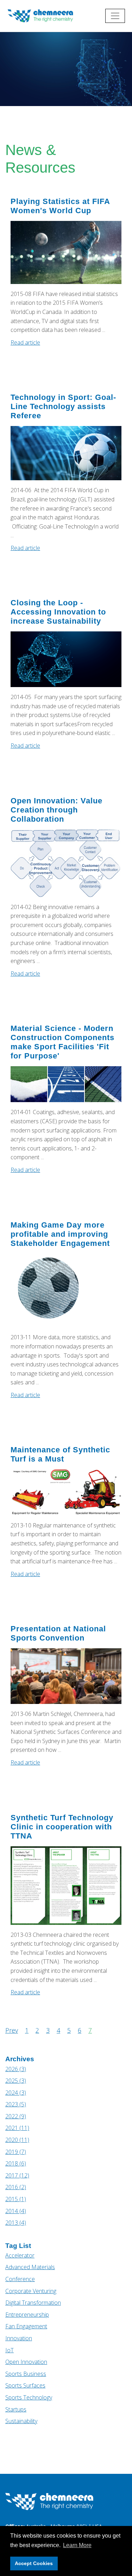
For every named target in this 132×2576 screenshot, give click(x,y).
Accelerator (20, 2255)
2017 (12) (17, 2175)
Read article (25, 342)
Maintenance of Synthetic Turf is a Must (60, 1454)
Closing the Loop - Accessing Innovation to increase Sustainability (58, 612)
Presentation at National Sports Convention (58, 1633)
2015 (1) (16, 2199)
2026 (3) (16, 2069)
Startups (16, 2409)
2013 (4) (16, 2223)
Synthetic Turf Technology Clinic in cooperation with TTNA (62, 1827)
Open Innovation (26, 2362)
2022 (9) (16, 2116)
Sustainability (21, 2421)
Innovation (19, 2338)
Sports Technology (29, 2397)
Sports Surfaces (25, 2385)
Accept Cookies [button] (34, 2563)
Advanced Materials (30, 2267)
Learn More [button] (77, 2545)
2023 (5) (16, 2104)
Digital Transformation (33, 2303)
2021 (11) (17, 2128)
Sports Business (26, 2374)
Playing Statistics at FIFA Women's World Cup (60, 206)
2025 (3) (16, 2081)
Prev (12, 2030)
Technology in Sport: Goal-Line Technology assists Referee (63, 406)
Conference (20, 2279)
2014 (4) (16, 2211)
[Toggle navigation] (115, 16)
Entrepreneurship (27, 2315)
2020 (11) (17, 2140)
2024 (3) (16, 2093)
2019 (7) (16, 2152)
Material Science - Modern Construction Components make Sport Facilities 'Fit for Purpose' (62, 1042)
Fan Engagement (26, 2326)
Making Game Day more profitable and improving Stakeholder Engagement (60, 1234)
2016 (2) (16, 2187)
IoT (10, 2350)
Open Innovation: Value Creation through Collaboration (56, 810)
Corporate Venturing (31, 2291)
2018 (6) (16, 2163)
